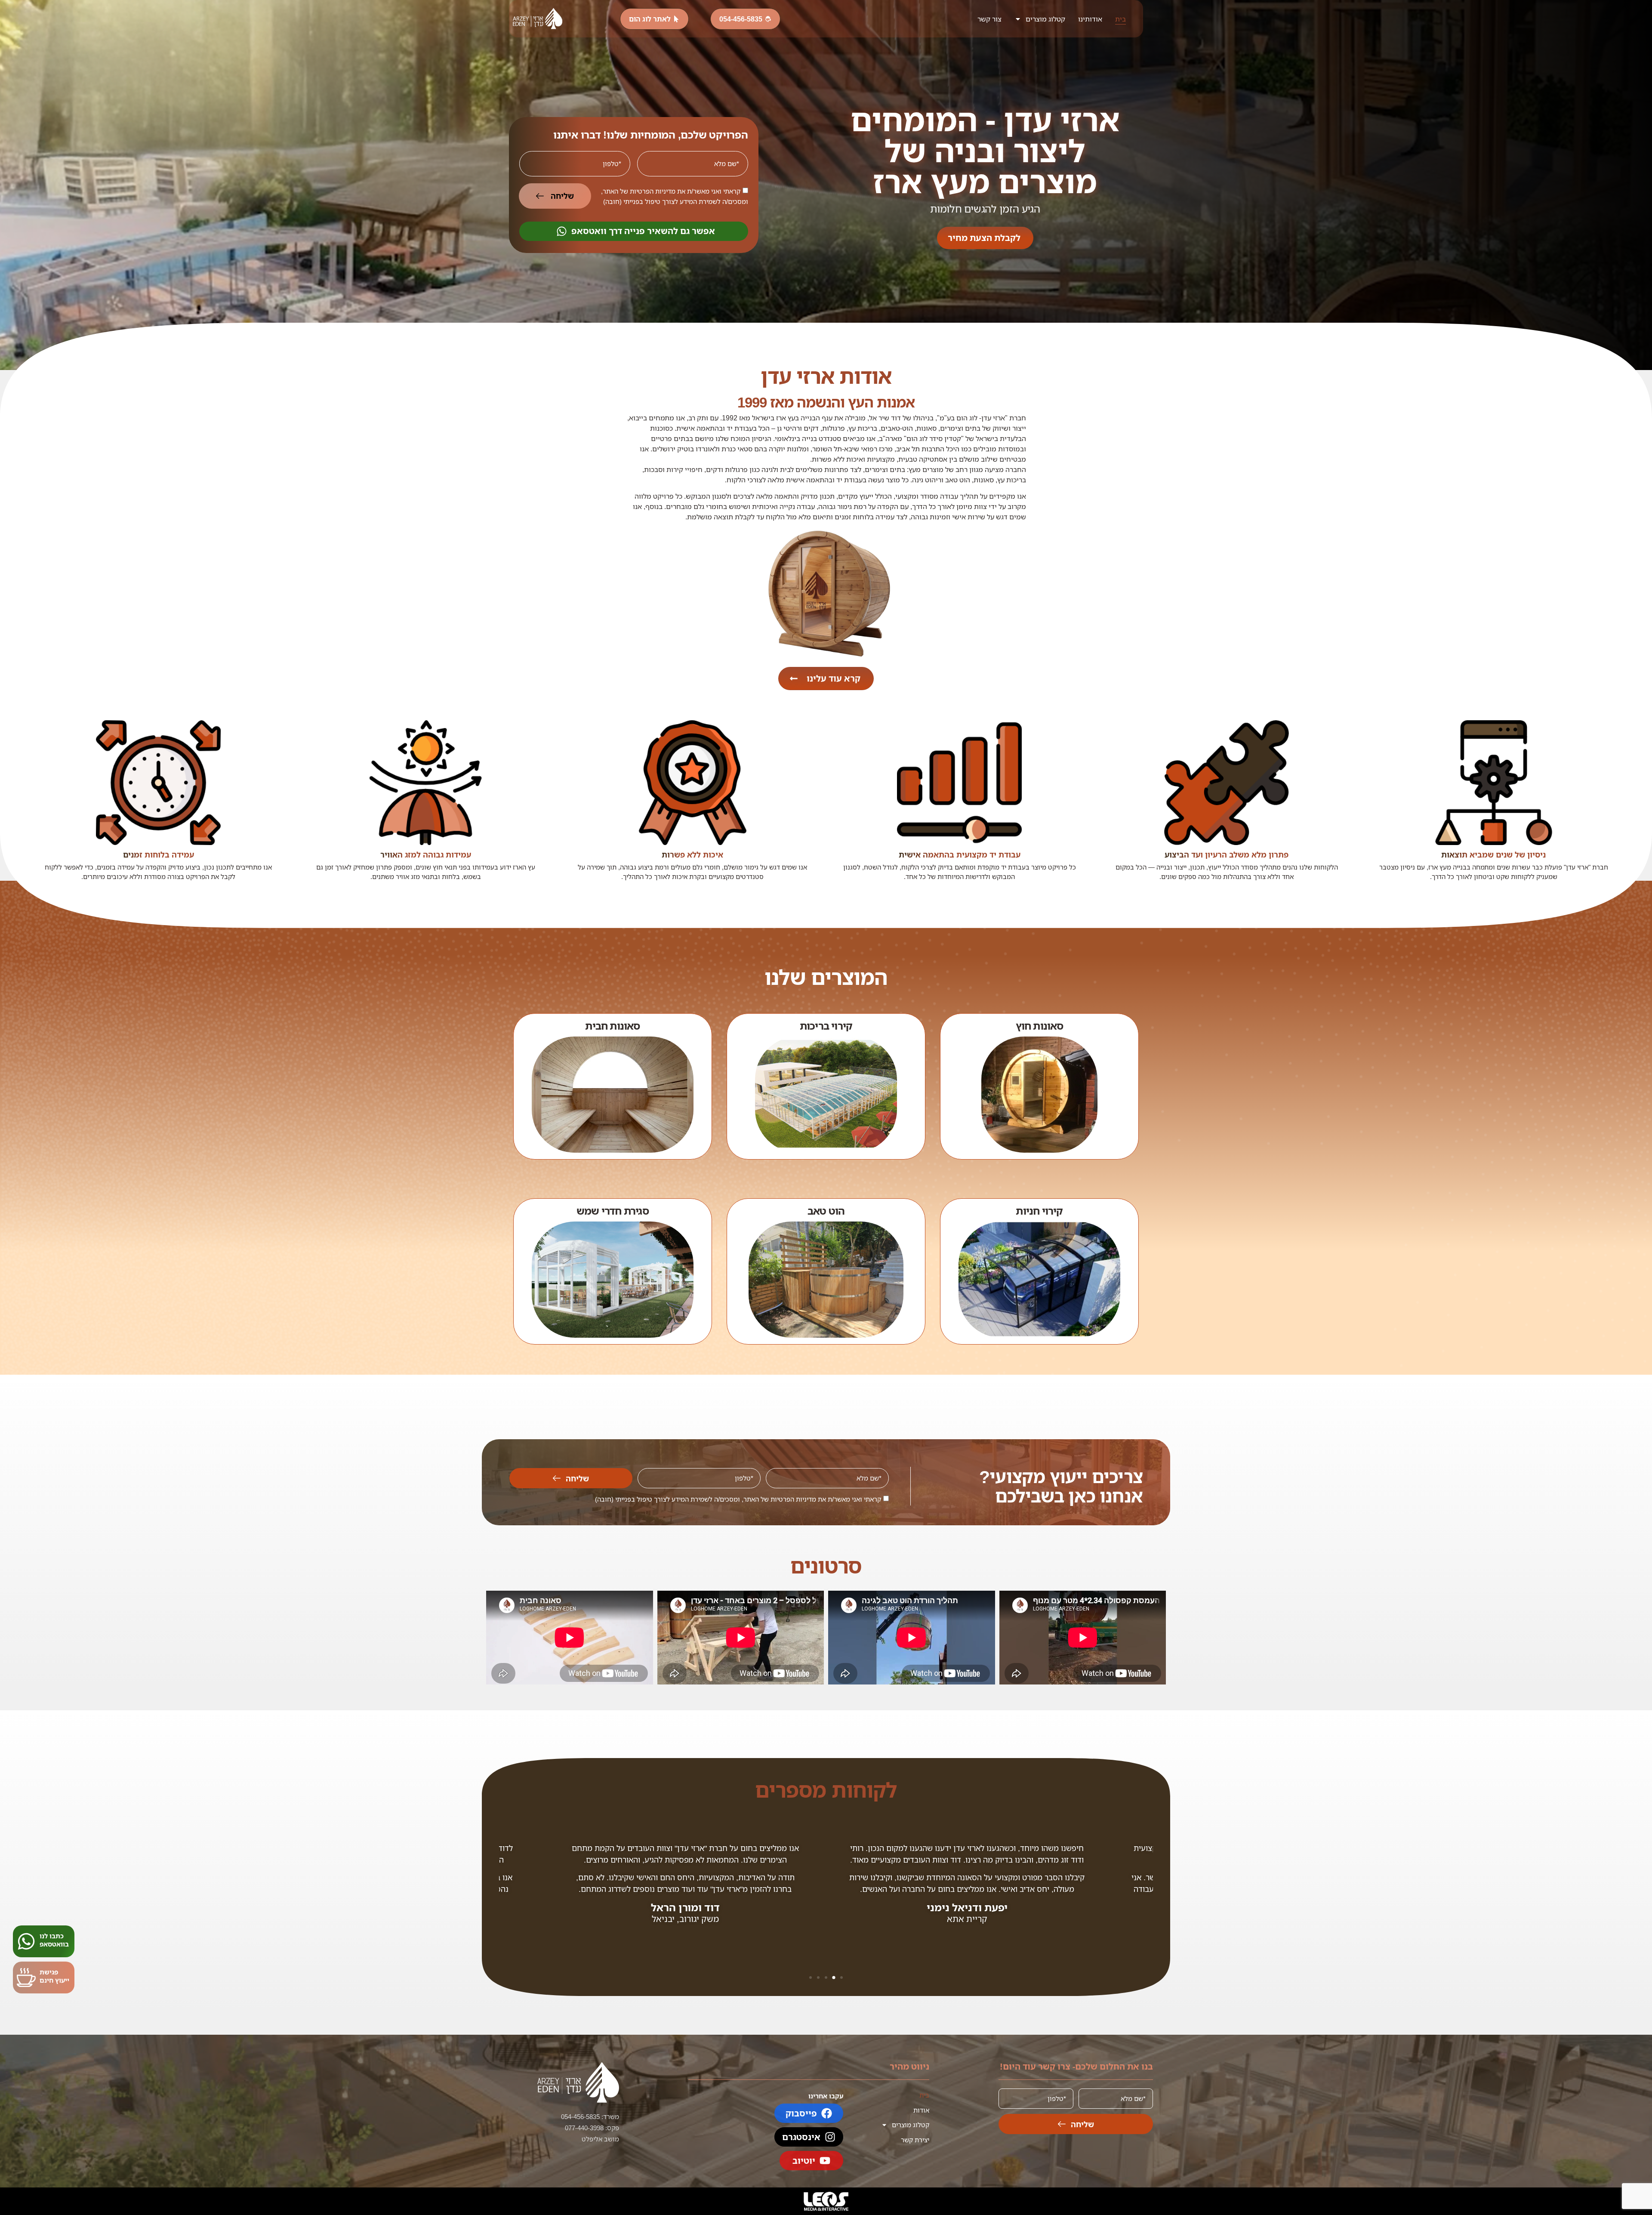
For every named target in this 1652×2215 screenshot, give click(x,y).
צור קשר (989, 19)
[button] (841, 1977)
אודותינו (1090, 19)
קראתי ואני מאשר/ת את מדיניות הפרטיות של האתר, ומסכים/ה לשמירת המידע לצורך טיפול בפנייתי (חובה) (738, 1499)
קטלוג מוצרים (1045, 19)
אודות (921, 2110)
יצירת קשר (915, 2140)
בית (1120, 19)
